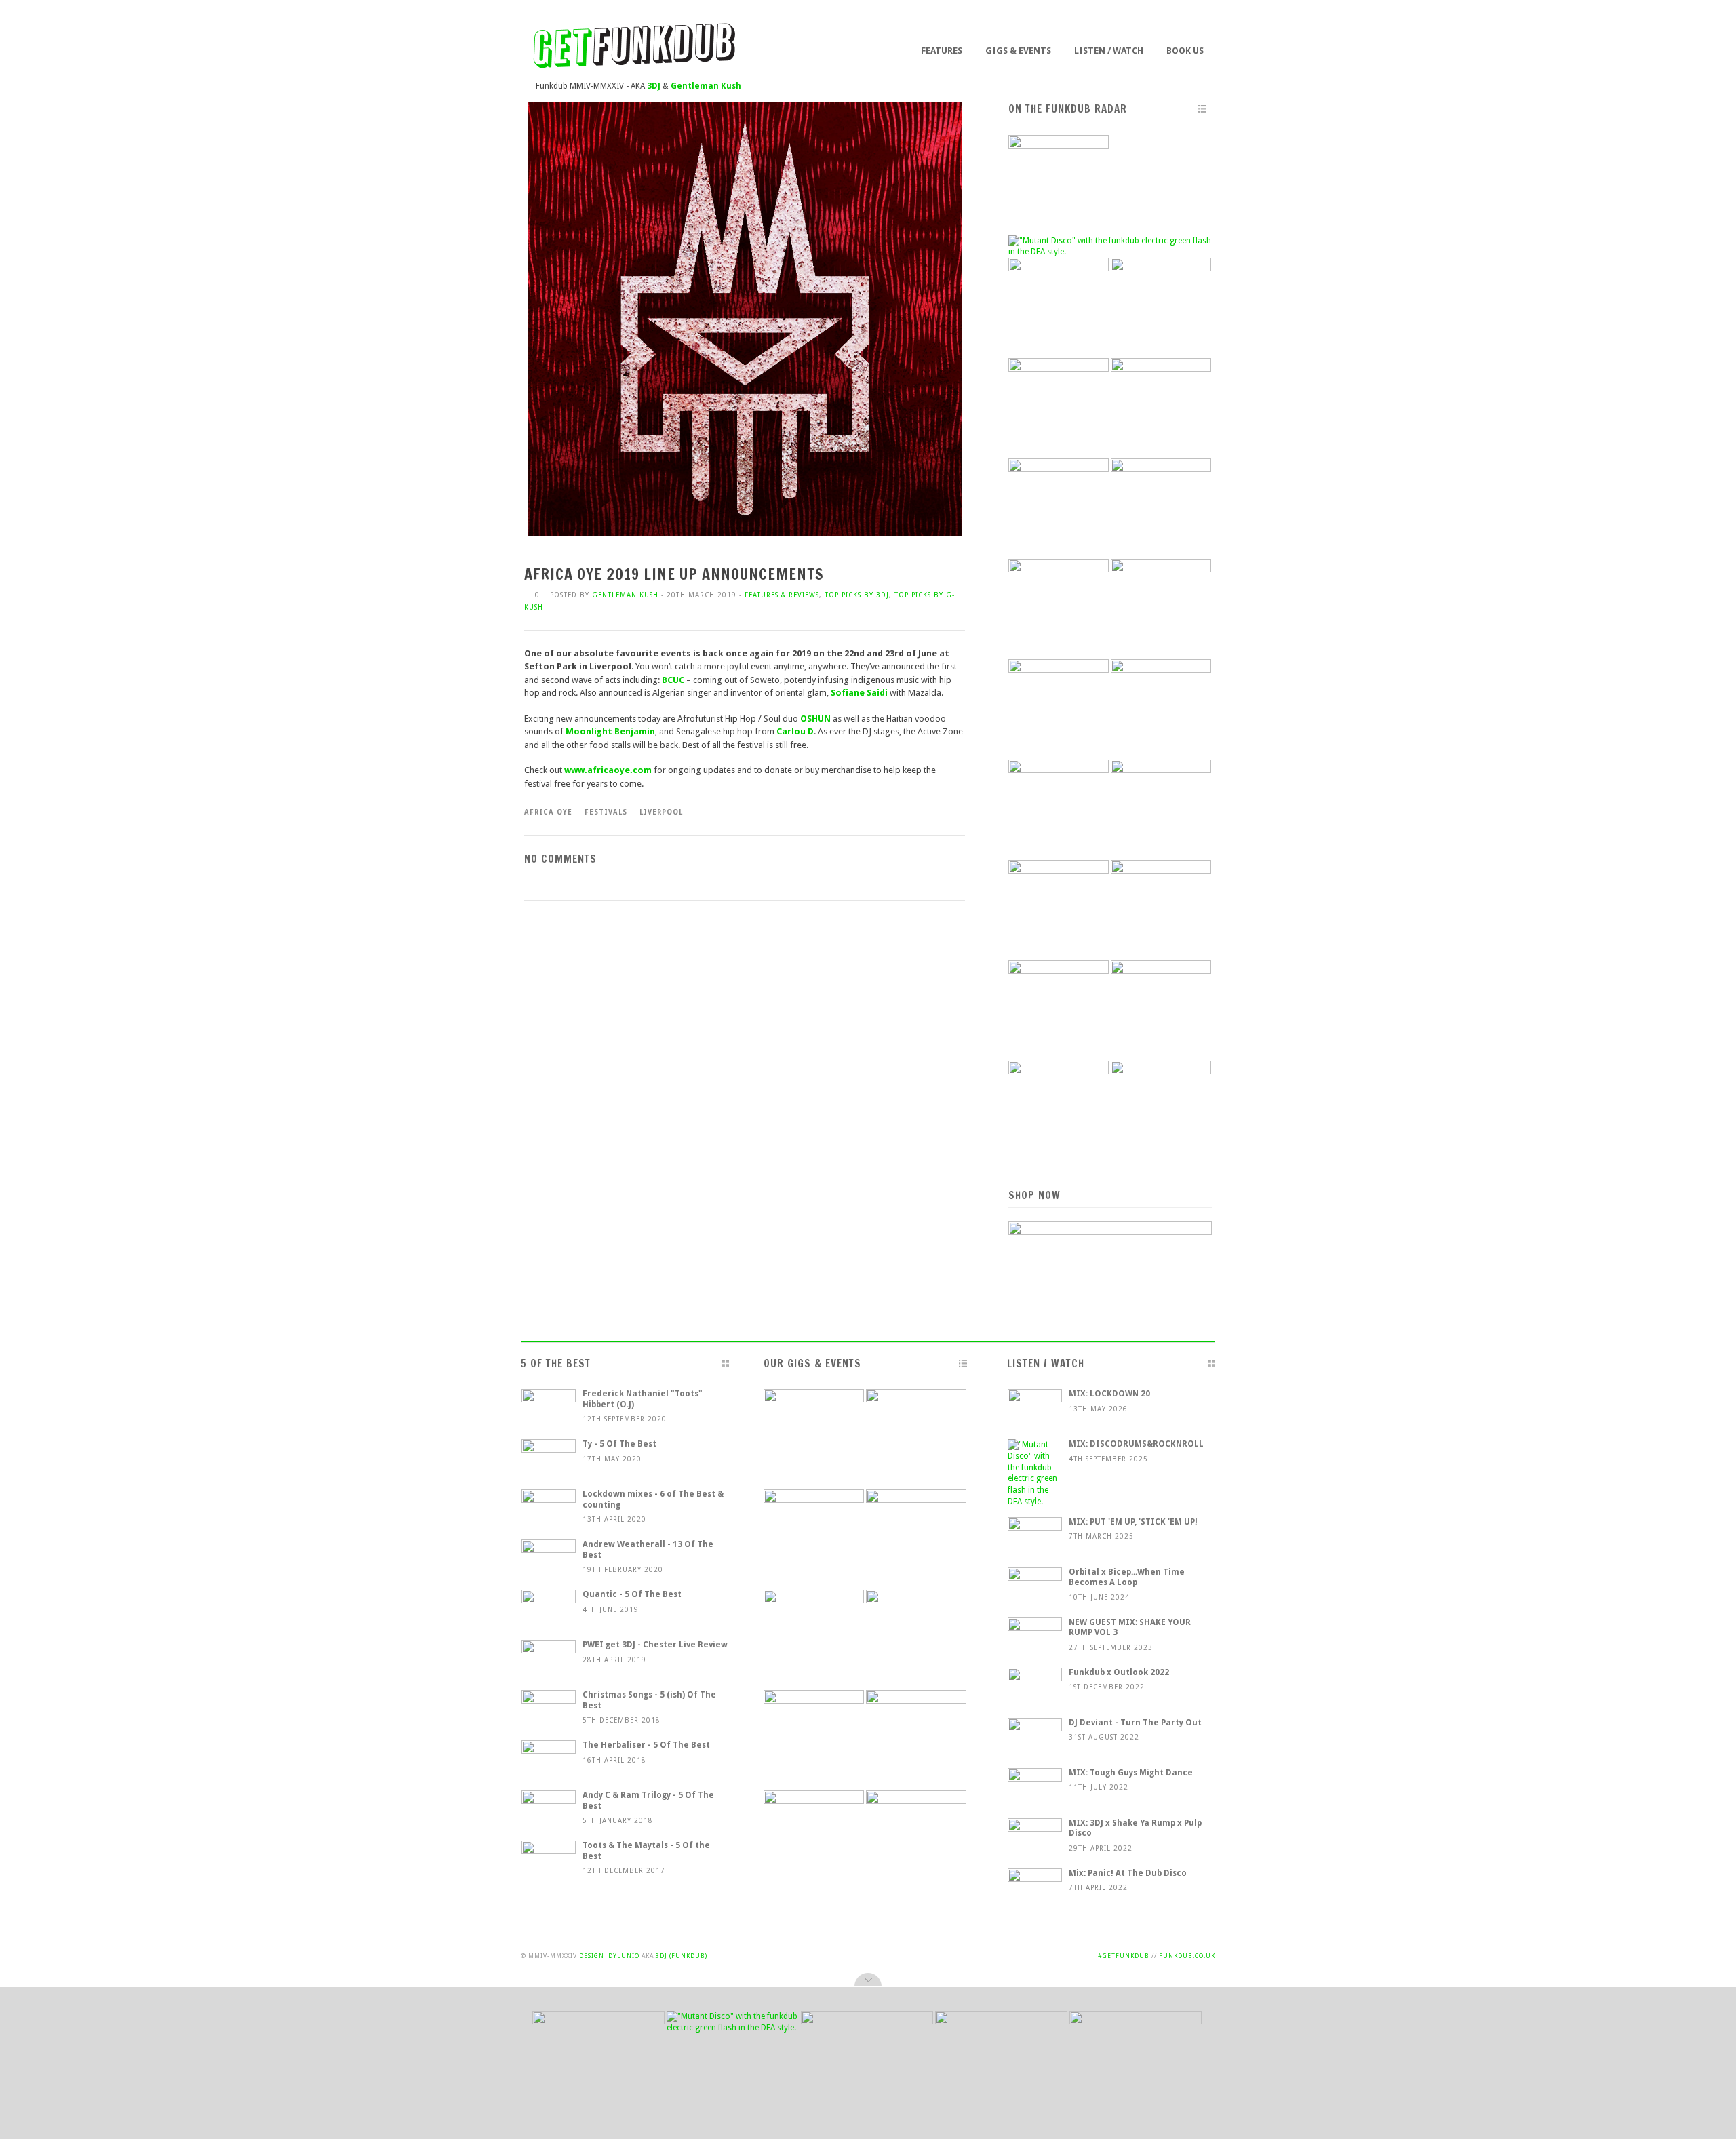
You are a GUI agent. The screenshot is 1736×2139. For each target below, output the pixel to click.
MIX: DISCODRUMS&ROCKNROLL (1136, 1444)
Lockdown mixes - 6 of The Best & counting (653, 1499)
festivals (606, 812)
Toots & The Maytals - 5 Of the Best (646, 1851)
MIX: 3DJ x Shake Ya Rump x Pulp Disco (1135, 1828)
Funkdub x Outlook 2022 (1119, 1672)
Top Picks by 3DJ (857, 595)
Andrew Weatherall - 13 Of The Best (648, 1550)
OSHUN (815, 719)
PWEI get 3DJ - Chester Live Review (655, 1645)
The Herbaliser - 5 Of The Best (646, 1745)
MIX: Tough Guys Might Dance (1131, 1773)
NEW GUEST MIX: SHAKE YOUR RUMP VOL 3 (1130, 1628)
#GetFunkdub (1124, 1956)
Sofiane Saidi (859, 693)
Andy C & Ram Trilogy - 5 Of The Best (648, 1801)
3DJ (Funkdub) (682, 1956)
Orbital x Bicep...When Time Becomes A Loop (1127, 1577)
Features (942, 51)
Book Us (1185, 51)
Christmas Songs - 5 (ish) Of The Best (649, 1700)
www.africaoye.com (609, 770)
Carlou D (795, 731)
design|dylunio (609, 1956)
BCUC (673, 680)
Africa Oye (548, 812)
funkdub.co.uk (1187, 1956)
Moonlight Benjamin (610, 731)
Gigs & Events (1018, 51)
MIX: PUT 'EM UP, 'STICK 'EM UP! (1133, 1522)
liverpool (661, 812)
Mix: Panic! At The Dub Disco (1128, 1873)
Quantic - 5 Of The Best (632, 1594)
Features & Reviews (782, 595)
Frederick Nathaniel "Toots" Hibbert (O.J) (643, 1399)
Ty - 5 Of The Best (619, 1444)
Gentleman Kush (625, 595)
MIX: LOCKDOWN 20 (1109, 1394)
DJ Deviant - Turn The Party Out (1135, 1723)
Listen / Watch (1109, 51)
